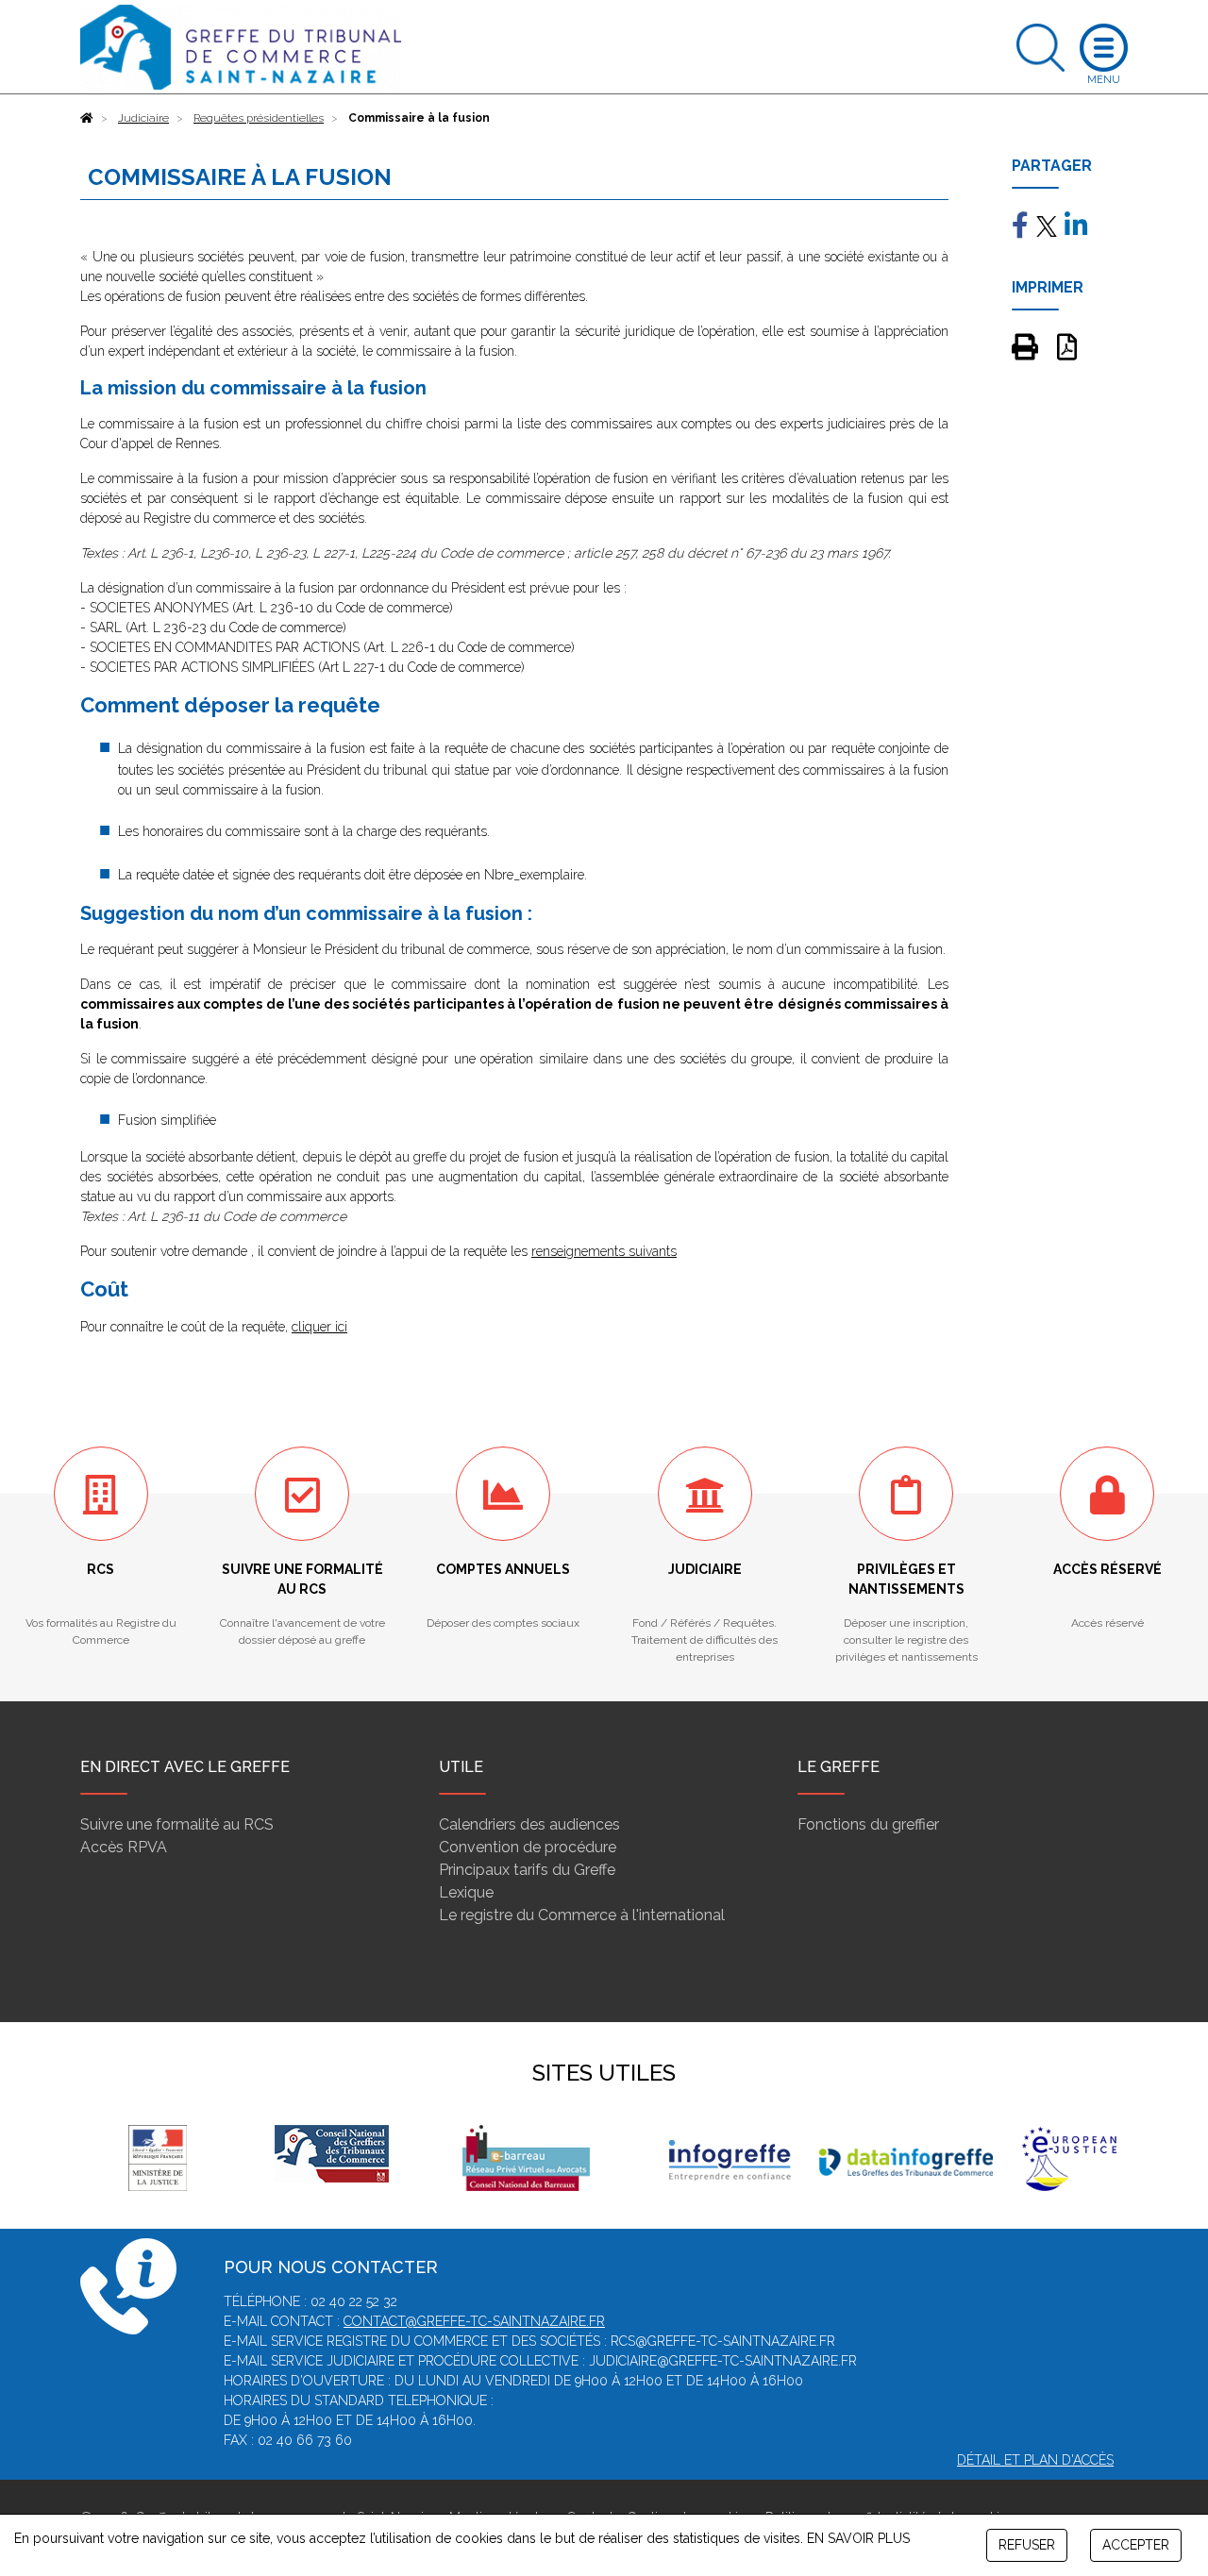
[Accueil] (87, 118)
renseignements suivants (604, 1251)
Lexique (466, 1892)
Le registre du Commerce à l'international (582, 1915)
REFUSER (1027, 2545)
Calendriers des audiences (529, 1824)
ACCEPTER (1136, 2545)
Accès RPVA (124, 1847)
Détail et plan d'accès (1035, 2460)
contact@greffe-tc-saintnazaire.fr (474, 2321)
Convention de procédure (528, 1847)
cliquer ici (319, 1327)
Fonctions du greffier (868, 1824)
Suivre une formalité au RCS (177, 1824)
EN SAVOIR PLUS (858, 2538)
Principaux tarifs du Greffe (527, 1870)
